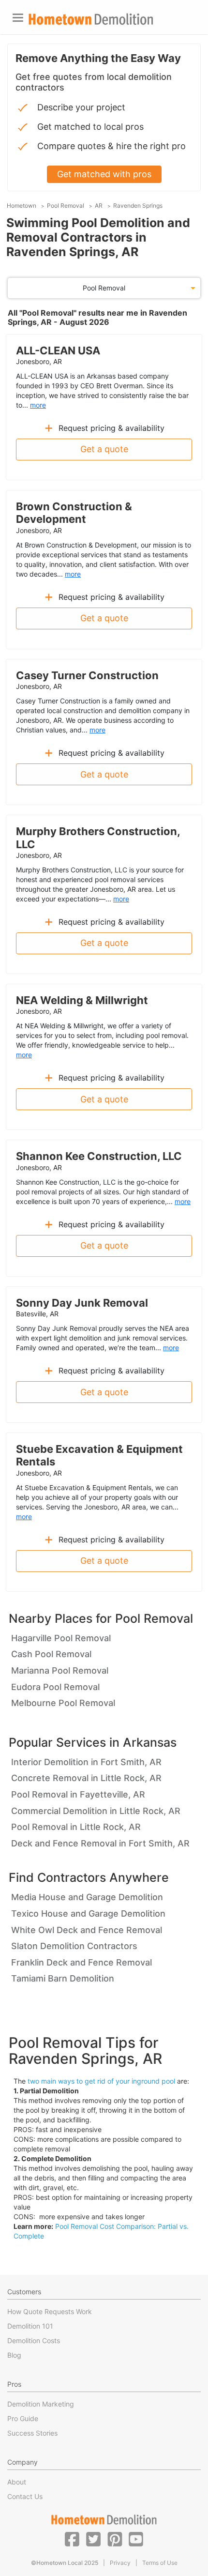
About (17, 2482)
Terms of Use (160, 2563)
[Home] (91, 19)
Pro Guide (23, 2418)
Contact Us (25, 2496)
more (38, 405)
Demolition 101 (30, 2326)
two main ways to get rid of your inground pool (101, 2081)
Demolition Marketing (41, 2404)
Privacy (120, 2563)
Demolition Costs (34, 2340)
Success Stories (32, 2433)
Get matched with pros (104, 174)
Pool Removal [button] (104, 288)
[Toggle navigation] (18, 18)
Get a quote (104, 449)
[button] (72, 2539)
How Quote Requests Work (50, 2311)
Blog (14, 2355)
